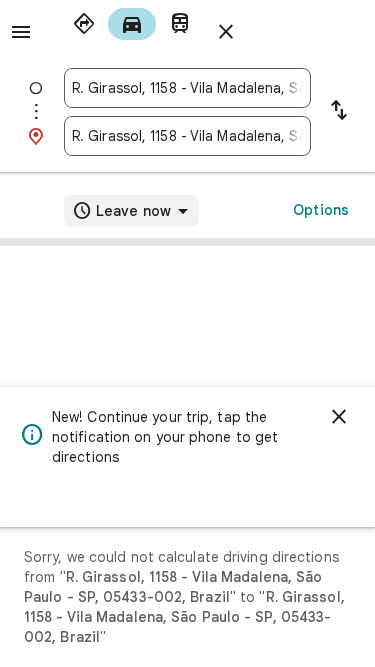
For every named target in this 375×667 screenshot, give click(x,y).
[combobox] (187, 88)
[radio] (84, 24)
